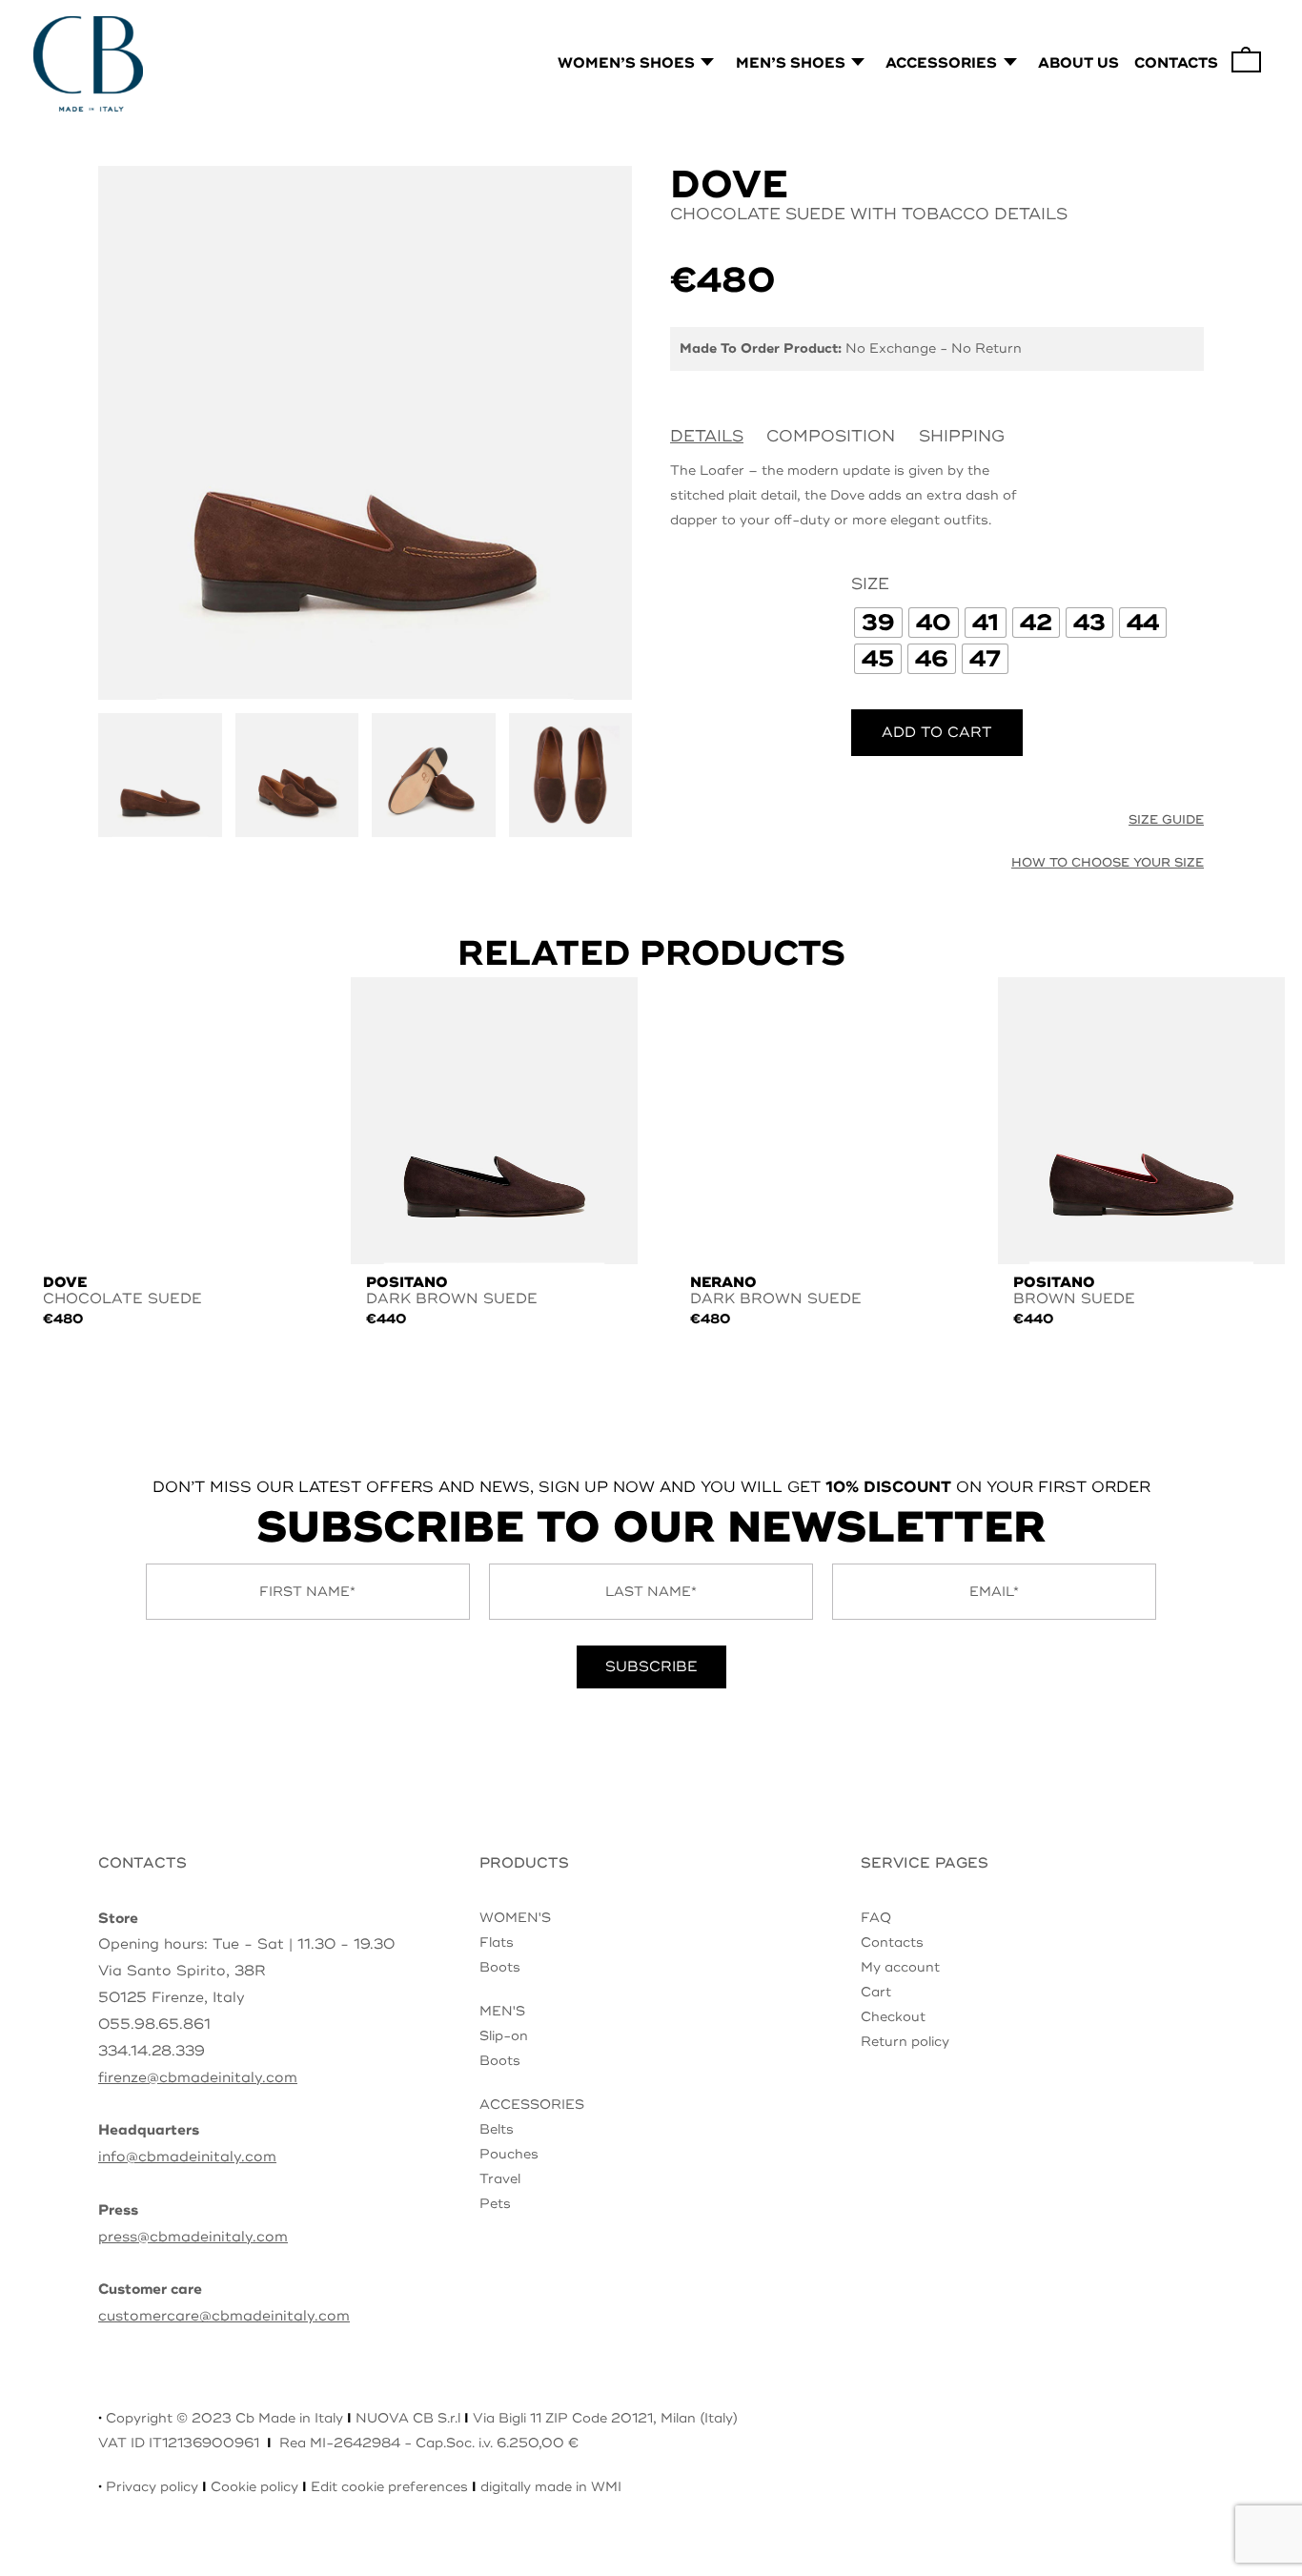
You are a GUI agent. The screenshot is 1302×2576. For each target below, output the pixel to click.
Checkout (893, 2017)
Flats (497, 1942)
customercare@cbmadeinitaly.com (224, 2316)
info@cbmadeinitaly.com (187, 2157)
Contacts (892, 1942)
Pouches (509, 2154)
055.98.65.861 (154, 2024)
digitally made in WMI (551, 2487)
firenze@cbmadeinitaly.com (198, 2078)
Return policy (905, 2042)
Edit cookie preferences (389, 2487)
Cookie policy (254, 2487)
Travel (500, 2179)
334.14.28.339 (152, 2051)
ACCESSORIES (532, 2105)
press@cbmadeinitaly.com (193, 2237)
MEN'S (502, 2011)
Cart (876, 1992)
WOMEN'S (515, 1918)
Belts (497, 2129)
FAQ (876, 1918)
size (870, 584)
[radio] (878, 623)
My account (900, 1967)
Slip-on (504, 2036)
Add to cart (937, 733)
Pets (495, 2204)
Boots (500, 1967)
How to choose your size (1108, 863)
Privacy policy (152, 2487)
